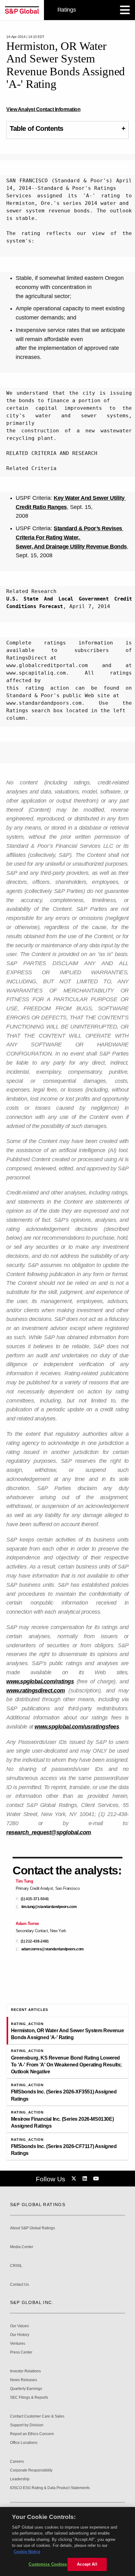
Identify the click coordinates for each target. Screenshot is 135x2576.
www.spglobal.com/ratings (40, 1681)
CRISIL (16, 2266)
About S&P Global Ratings (32, 2228)
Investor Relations (25, 2371)
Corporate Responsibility (31, 2470)
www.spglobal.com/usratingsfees (77, 1727)
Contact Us (19, 2285)
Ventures (18, 2344)
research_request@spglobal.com (49, 1832)
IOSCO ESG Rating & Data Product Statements (50, 2488)
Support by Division (27, 2425)
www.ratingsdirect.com (36, 1691)
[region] (67, 2541)
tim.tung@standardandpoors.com (49, 1907)
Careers (17, 2462)
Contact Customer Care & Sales (37, 2416)
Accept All (87, 2564)
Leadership (20, 2479)
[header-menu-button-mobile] (125, 10)
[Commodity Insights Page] (75, 2179)
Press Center (21, 2352)
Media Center (22, 2247)
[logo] (22, 10)
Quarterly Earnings (26, 2389)
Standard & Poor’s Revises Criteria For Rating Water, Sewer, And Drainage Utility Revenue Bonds (71, 537)
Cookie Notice (27, 2552)
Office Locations (24, 2443)
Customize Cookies (48, 2564)
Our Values (19, 2326)
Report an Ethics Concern (32, 2434)
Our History (20, 2335)
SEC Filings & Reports (29, 2398)
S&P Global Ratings (38, 2205)
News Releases (24, 2380)
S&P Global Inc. (32, 2302)
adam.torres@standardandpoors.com (53, 1949)
